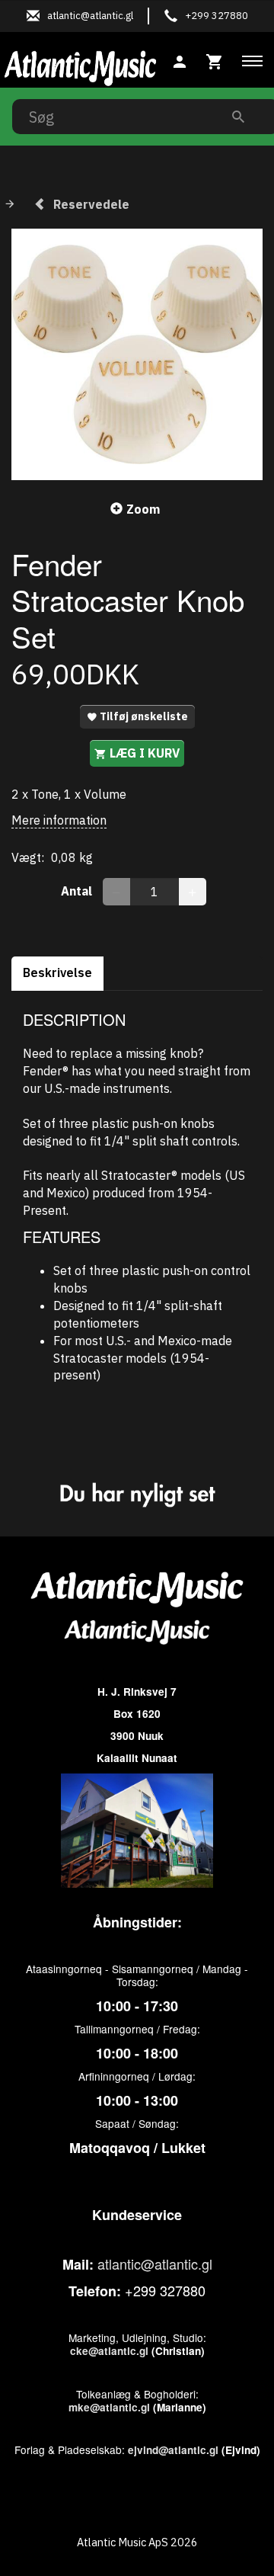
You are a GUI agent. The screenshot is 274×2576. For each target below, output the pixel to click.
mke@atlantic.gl (109, 2407)
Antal (78, 891)
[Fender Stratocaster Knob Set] (137, 354)
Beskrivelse (57, 972)
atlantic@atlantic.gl (155, 2264)
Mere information (59, 820)
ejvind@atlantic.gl (173, 2450)
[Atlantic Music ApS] (80, 66)
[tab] (215, 60)
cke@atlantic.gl (109, 2351)
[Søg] (238, 116)
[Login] (180, 60)
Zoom (143, 509)
